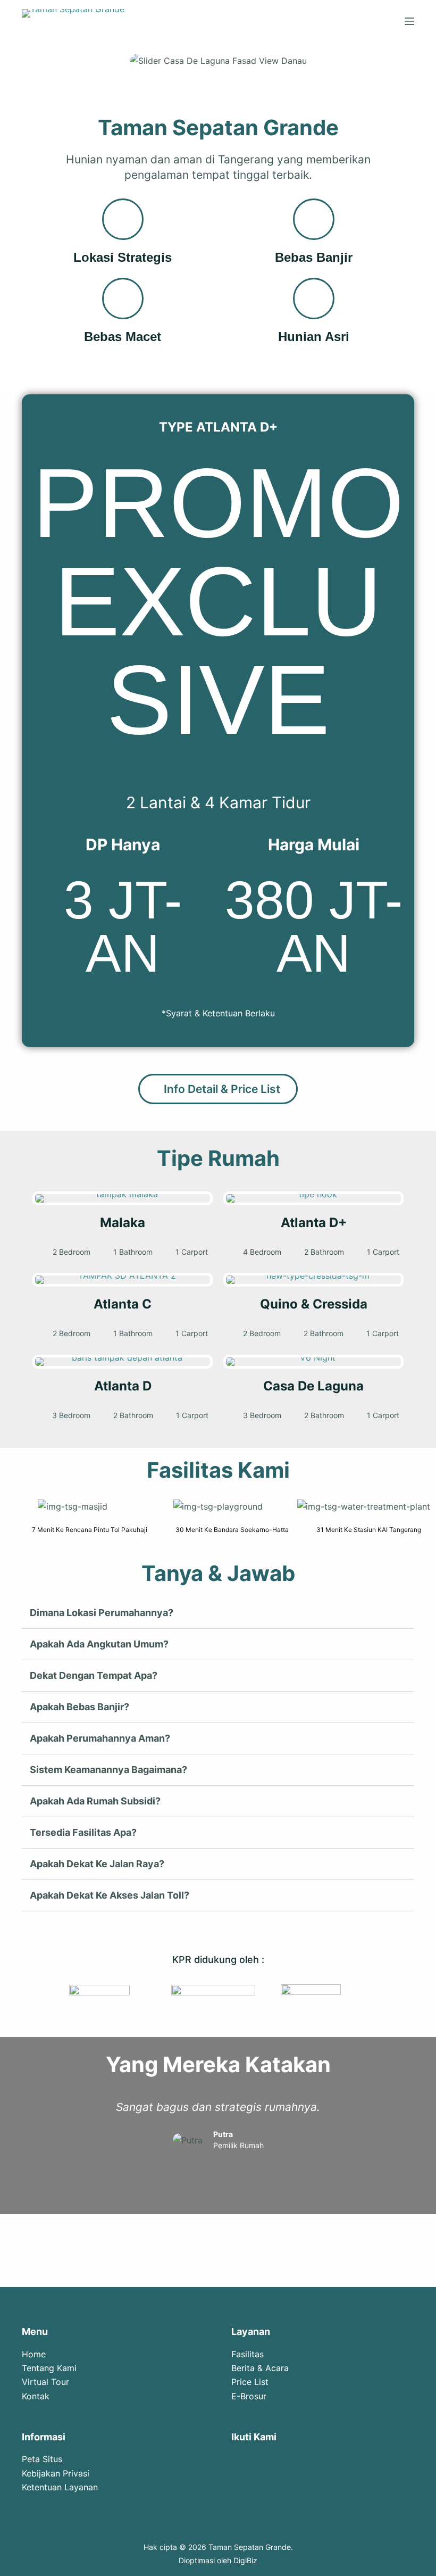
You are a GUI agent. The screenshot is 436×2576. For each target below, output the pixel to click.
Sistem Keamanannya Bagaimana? (108, 1770)
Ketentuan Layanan (60, 2487)
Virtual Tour (45, 2382)
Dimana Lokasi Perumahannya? (102, 1613)
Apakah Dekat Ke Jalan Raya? (97, 1864)
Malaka (123, 1223)
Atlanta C (123, 1304)
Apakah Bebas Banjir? (79, 1707)
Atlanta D (123, 1386)
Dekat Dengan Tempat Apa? (94, 1675)
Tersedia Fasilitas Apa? (83, 1832)
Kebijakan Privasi (56, 2473)
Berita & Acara (260, 2368)
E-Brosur (249, 2396)
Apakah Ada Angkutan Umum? (99, 1644)
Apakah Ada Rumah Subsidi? (95, 1801)
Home (34, 2354)
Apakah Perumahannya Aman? (100, 1738)
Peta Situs (42, 2459)
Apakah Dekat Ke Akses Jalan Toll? (110, 1895)
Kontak (36, 2396)
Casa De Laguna (313, 1386)
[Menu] (409, 21)
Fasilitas (248, 2354)
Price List (250, 2382)
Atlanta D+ (314, 1223)
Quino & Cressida (314, 1304)
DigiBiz (245, 2560)
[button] (10, 1504)
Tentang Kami (49, 2368)
